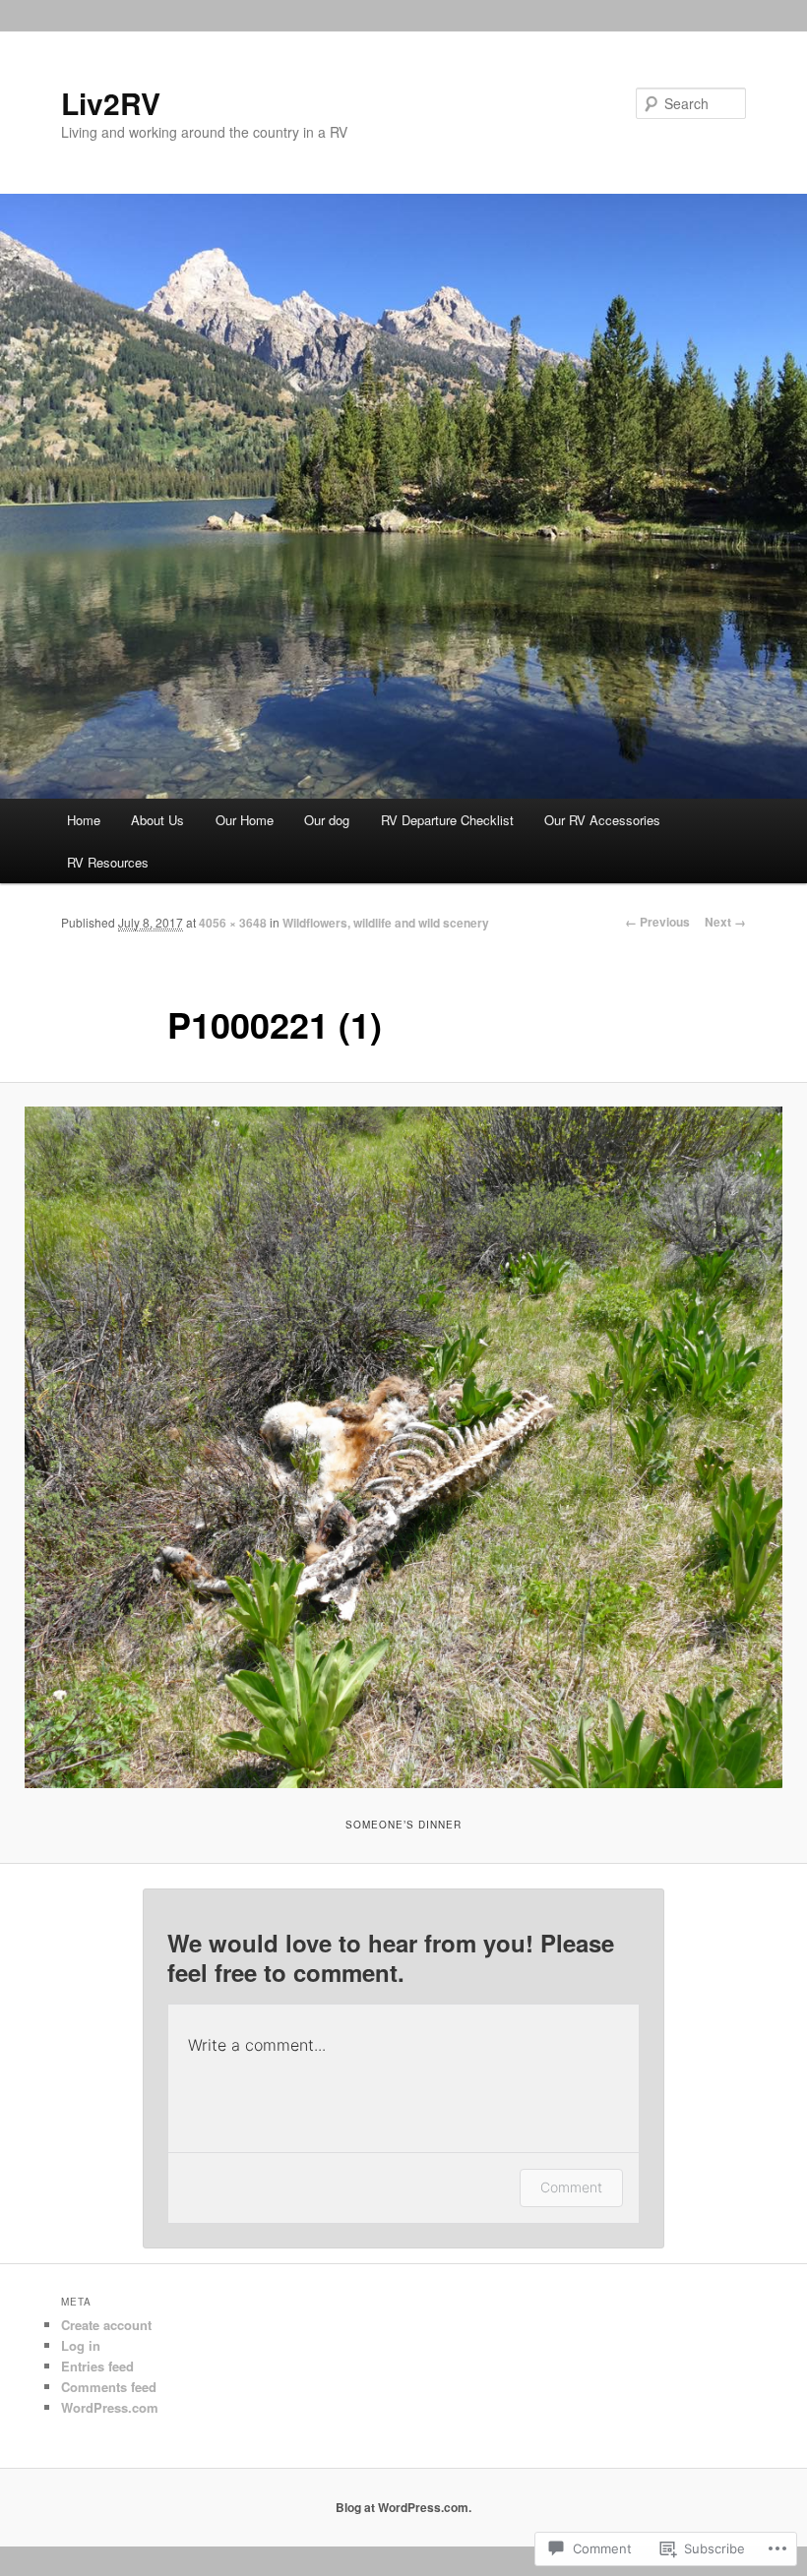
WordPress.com (110, 2407)
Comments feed (109, 2387)
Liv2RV (111, 103)
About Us (157, 820)
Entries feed (97, 2366)
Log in (81, 2345)
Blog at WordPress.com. (403, 2507)
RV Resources (108, 862)
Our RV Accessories (604, 820)
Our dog (327, 820)
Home (84, 820)
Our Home (245, 820)
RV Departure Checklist (447, 820)
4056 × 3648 (233, 923)
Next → (725, 922)
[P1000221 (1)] (403, 1447)
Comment (571, 2187)
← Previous (657, 922)
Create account (106, 2325)
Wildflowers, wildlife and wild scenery (386, 923)
